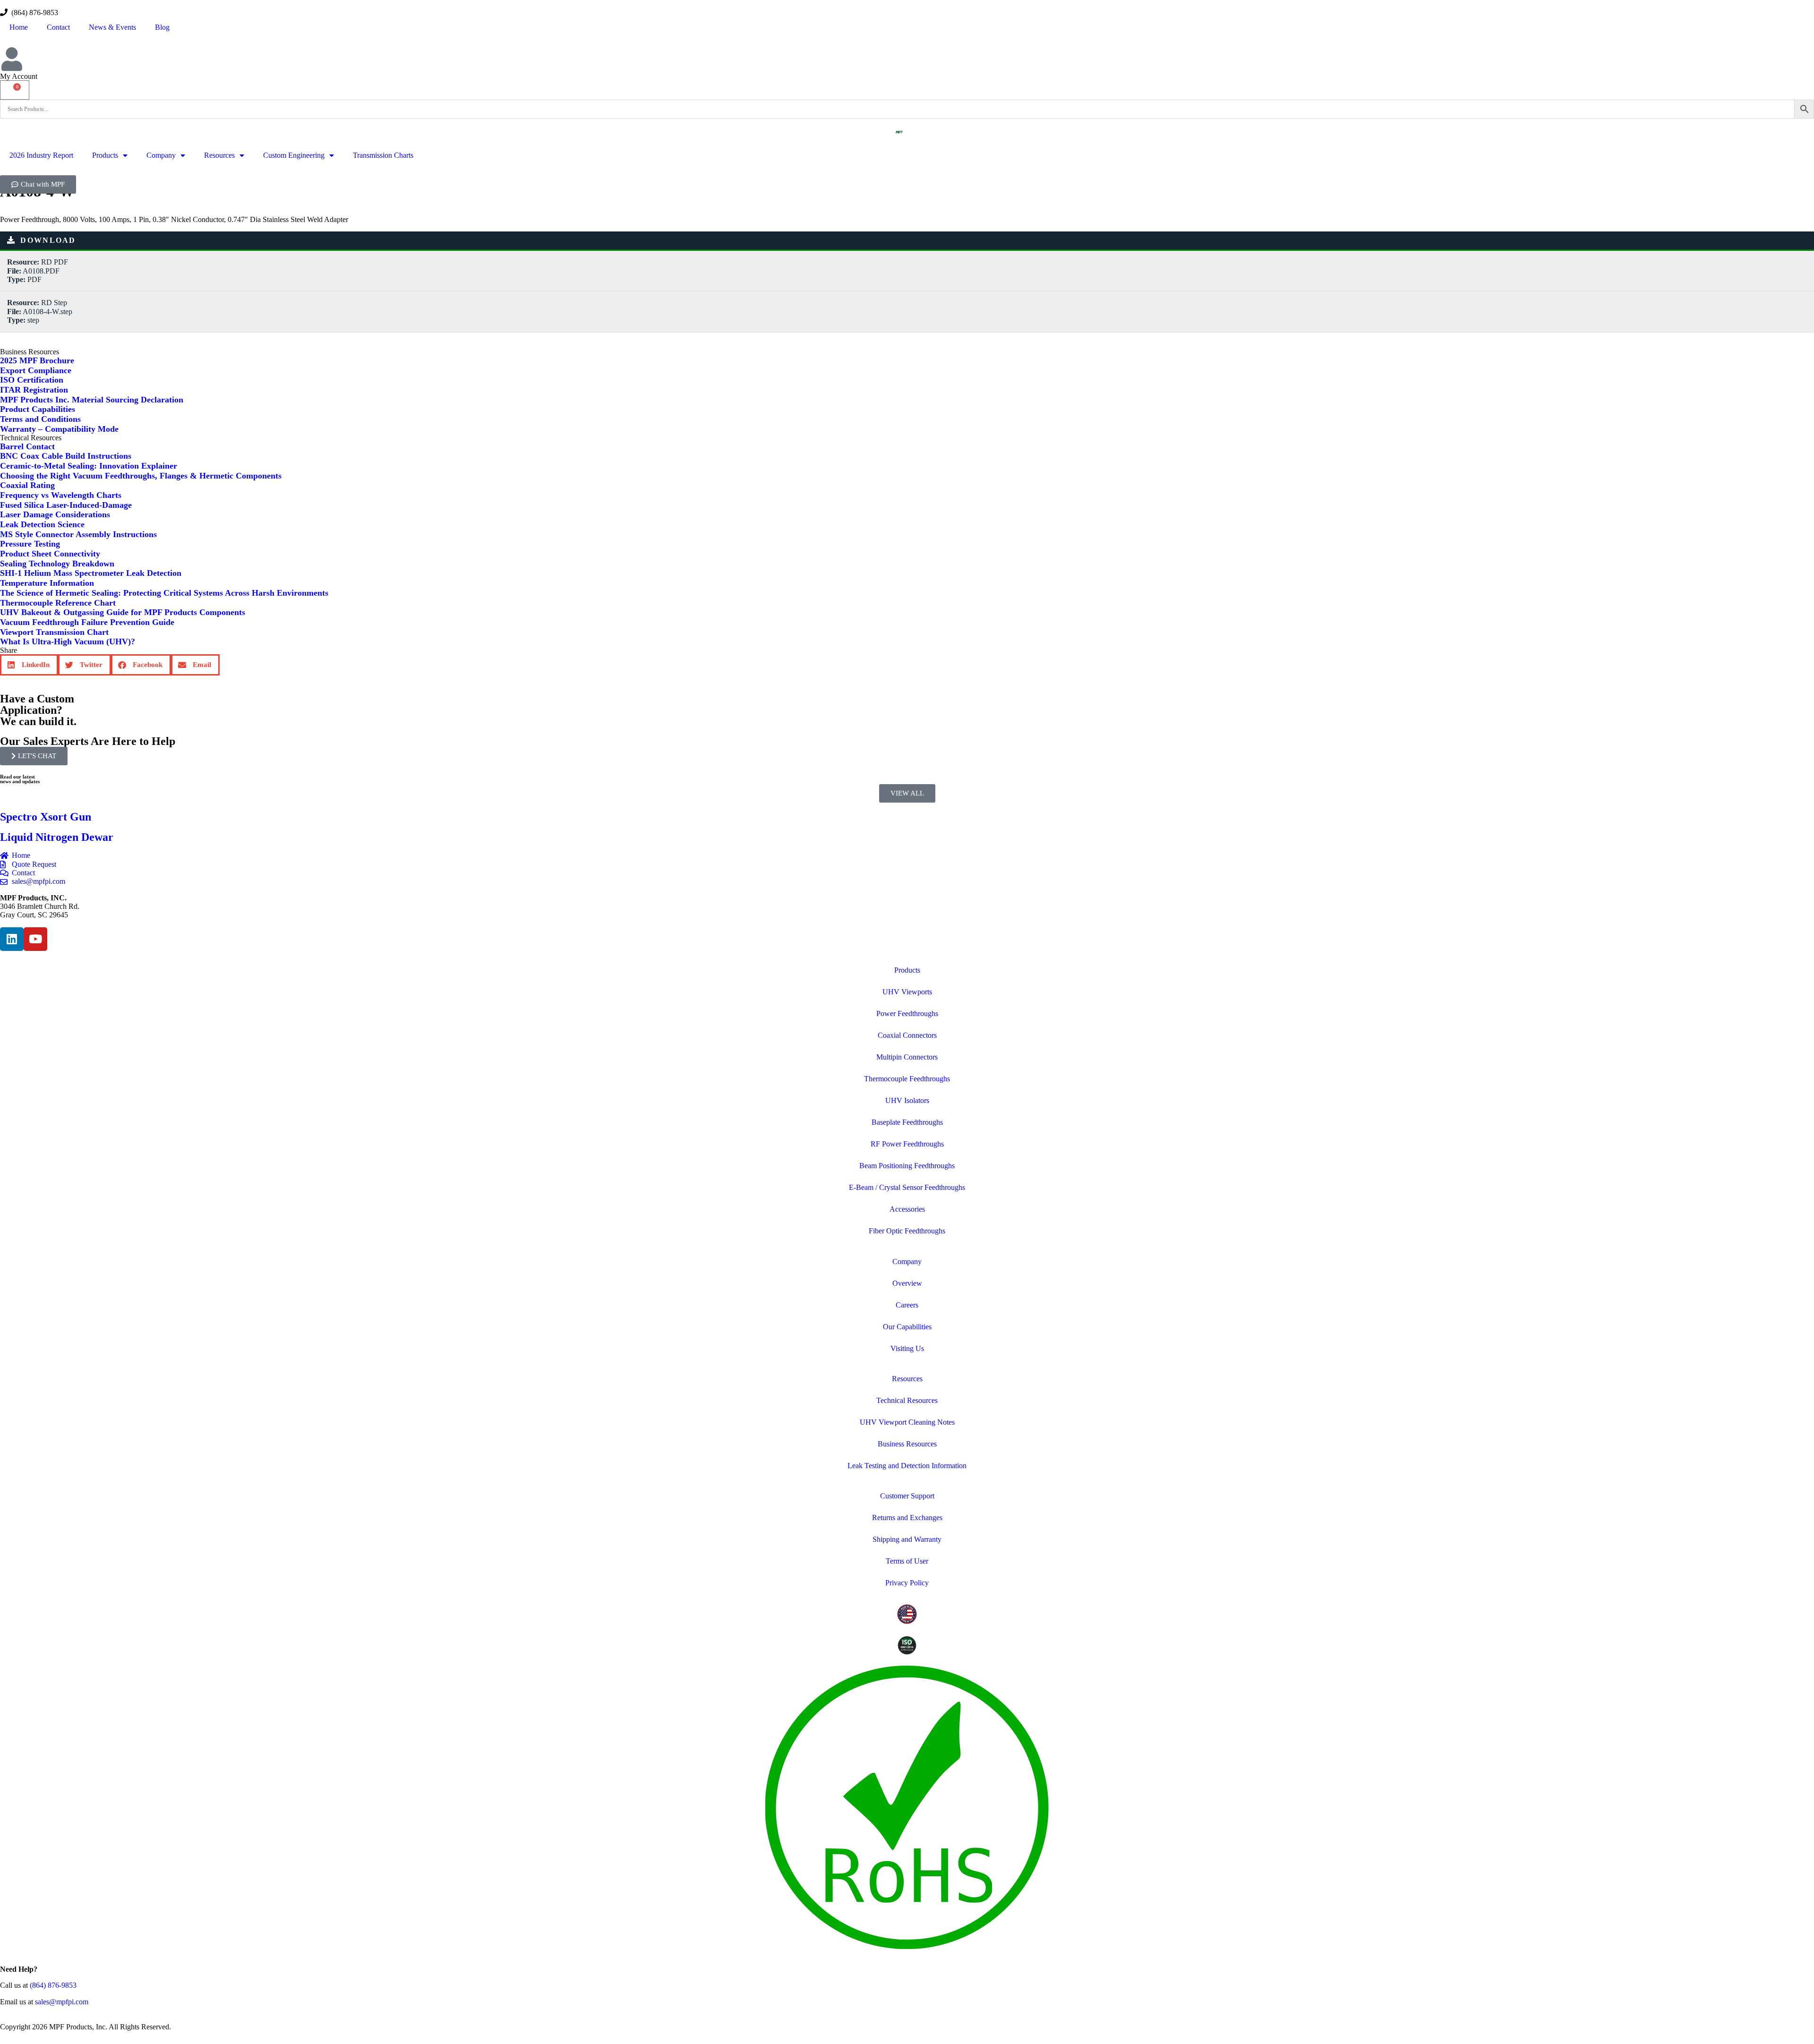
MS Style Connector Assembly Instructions (78, 534)
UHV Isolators (907, 1100)
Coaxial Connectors (907, 1035)
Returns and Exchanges (907, 1518)
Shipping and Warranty (907, 1539)
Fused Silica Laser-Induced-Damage (66, 505)
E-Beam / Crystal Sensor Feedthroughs (907, 1187)
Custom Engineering (294, 155)
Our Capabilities (907, 1327)
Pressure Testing (30, 544)
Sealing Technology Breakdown (57, 564)
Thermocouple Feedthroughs (907, 1079)
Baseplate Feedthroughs (907, 1122)
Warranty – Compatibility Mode (59, 429)
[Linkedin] (12, 939)
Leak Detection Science (42, 524)
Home (19, 27)
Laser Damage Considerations (55, 514)
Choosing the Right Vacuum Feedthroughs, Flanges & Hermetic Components (141, 476)
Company (161, 155)
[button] (29, 665)
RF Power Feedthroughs (907, 1144)
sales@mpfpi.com (62, 2002)
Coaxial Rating (27, 485)
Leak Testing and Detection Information (907, 1466)
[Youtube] (35, 939)
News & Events (112, 27)
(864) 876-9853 (33, 13)
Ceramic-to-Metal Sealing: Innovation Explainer (89, 466)
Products (105, 155)
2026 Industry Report (41, 155)
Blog (162, 27)
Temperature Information (47, 583)
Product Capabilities (38, 409)
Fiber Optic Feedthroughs (907, 1231)
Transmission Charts (383, 155)
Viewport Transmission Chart (54, 632)
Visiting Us (907, 1348)
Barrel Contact (27, 446)
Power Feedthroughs (907, 1013)
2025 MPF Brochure (37, 360)
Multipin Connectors (907, 1057)
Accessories (907, 1209)
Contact (58, 27)
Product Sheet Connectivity (50, 554)
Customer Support (907, 1496)
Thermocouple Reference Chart (58, 603)
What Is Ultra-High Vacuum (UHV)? (68, 641)
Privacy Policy (907, 1583)
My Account (19, 76)
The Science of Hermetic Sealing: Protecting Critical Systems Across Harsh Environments (164, 593)
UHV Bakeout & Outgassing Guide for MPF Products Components (123, 612)
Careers (907, 1305)
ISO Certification (32, 380)
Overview (907, 1283)
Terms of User (907, 1561)
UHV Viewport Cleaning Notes (907, 1422)
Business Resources (907, 1444)
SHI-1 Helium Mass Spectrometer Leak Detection (91, 573)
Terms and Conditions (40, 419)
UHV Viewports (907, 992)
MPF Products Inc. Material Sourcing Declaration (92, 400)
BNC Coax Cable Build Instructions (66, 456)
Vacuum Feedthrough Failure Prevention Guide (87, 622)
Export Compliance (36, 370)
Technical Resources (907, 1400)
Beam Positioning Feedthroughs (907, 1166)
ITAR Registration (34, 390)
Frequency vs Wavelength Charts (61, 495)
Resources (219, 155)
